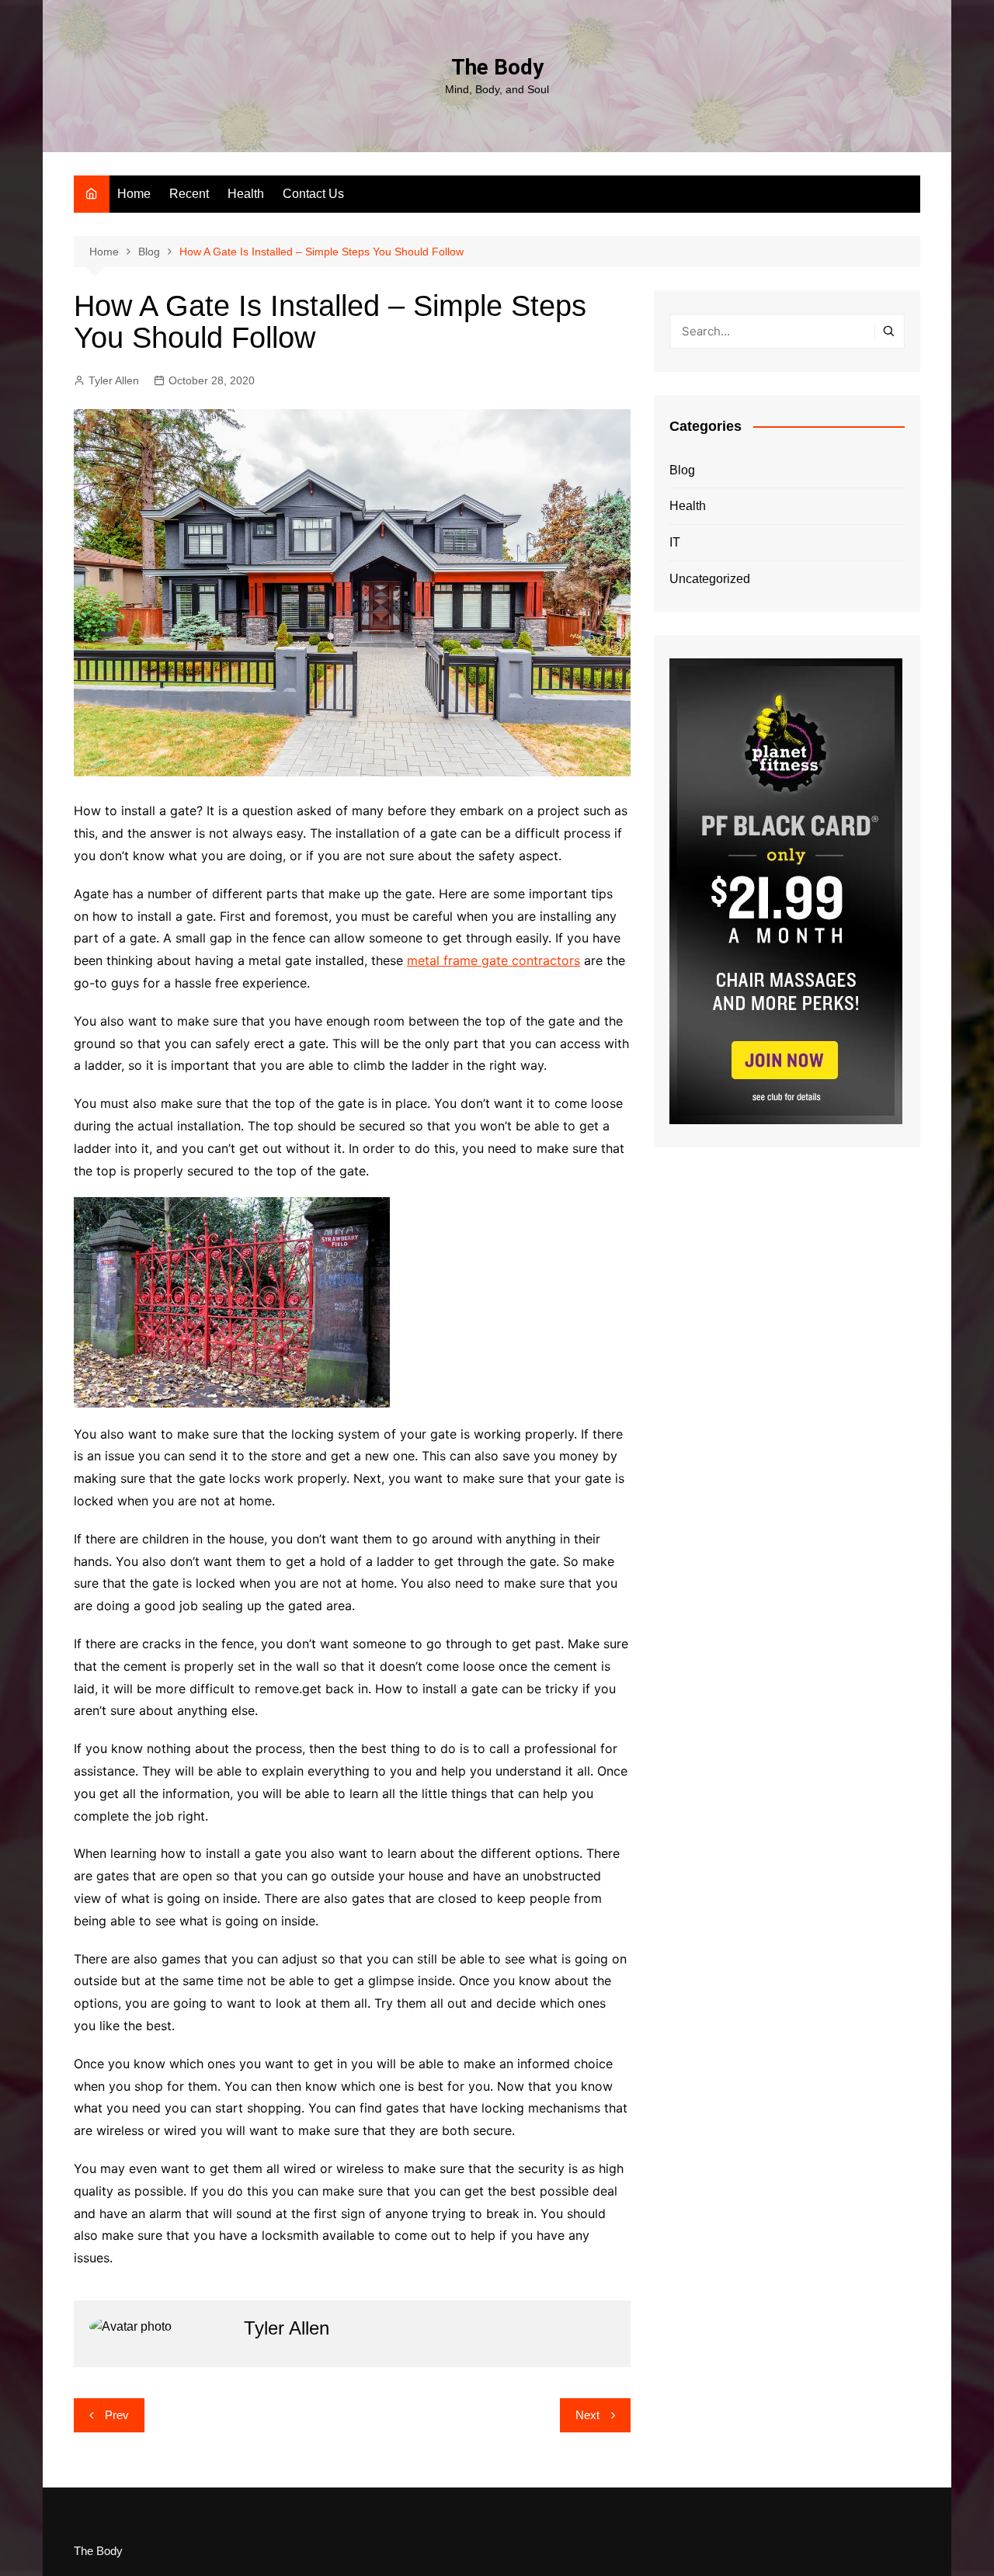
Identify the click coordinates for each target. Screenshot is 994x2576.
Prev (117, 2415)
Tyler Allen (114, 380)
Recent (189, 194)
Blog (682, 470)
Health (246, 194)
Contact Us (313, 194)
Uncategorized (710, 579)
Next (587, 2415)
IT (675, 542)
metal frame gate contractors (494, 960)
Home (134, 194)
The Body (497, 67)
